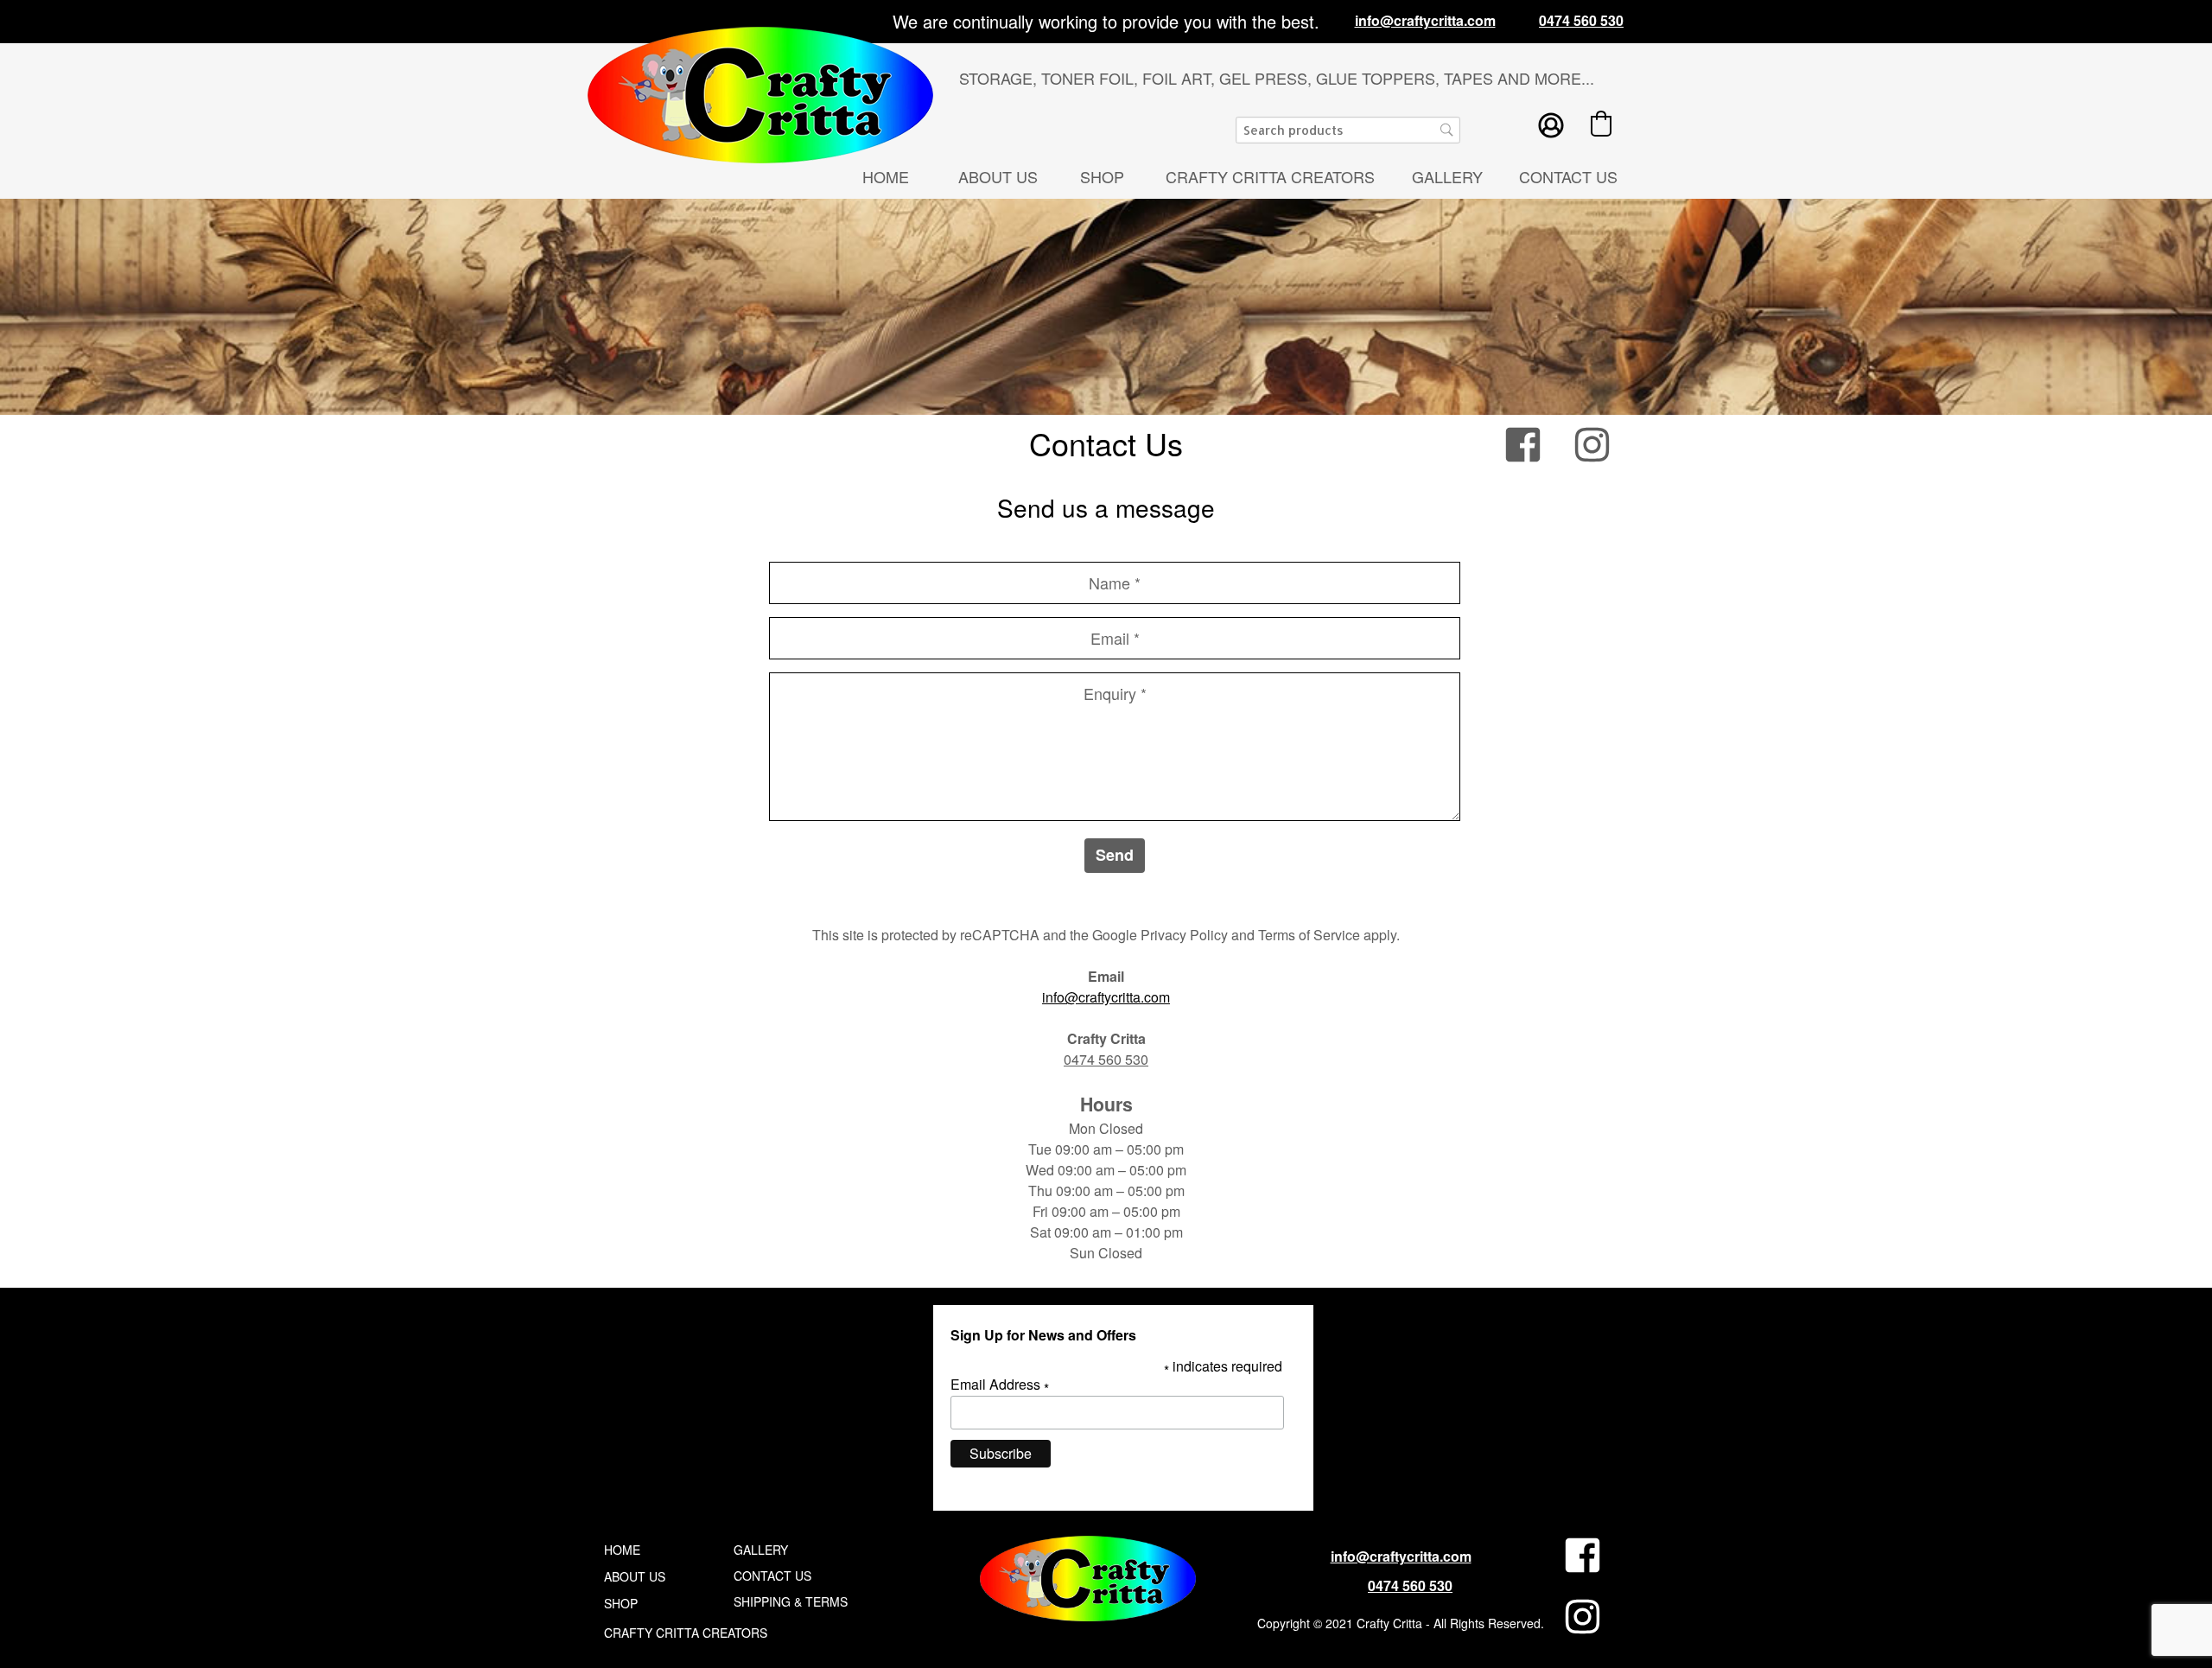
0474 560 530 (1106, 1059)
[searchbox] (1348, 130)
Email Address (1000, 1385)
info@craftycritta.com (1106, 997)
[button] (1601, 124)
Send (1115, 855)
